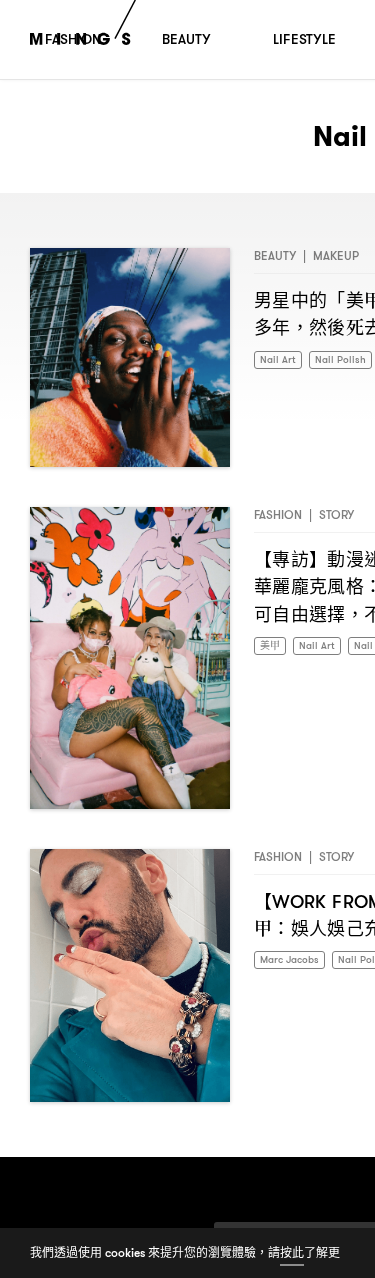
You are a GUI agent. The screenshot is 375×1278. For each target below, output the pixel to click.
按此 (292, 1252)
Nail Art (280, 360)
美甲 (272, 646)
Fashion (278, 514)
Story (336, 514)
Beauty (275, 255)
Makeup (336, 255)
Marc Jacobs (294, 960)
